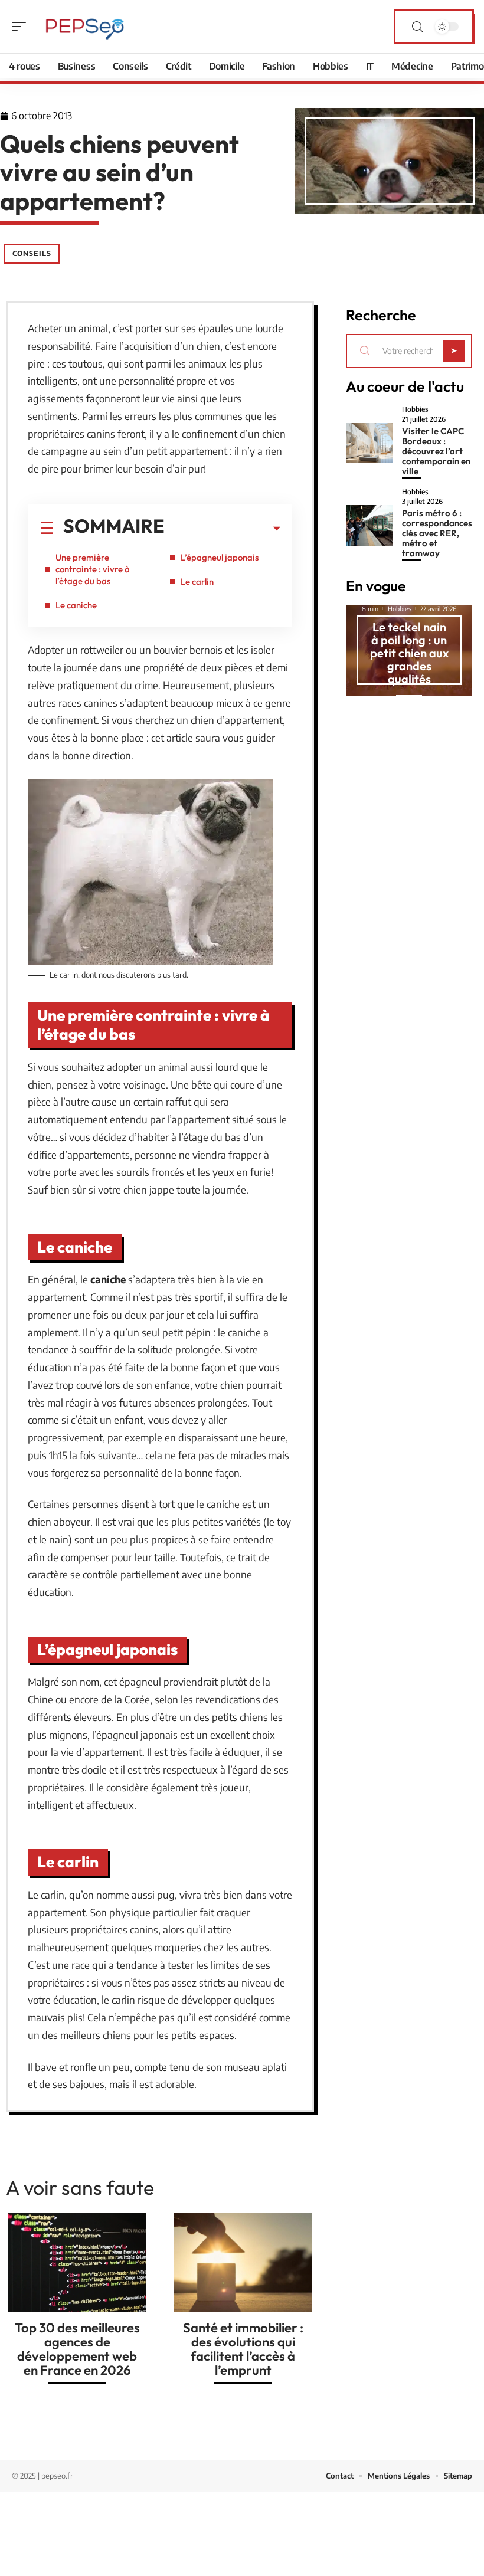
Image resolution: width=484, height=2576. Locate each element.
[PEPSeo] (85, 27)
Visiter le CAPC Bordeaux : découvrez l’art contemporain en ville (436, 451)
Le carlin (197, 581)
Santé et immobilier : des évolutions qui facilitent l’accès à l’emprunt (243, 2349)
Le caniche (76, 605)
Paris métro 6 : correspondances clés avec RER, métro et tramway (437, 533)
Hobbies (415, 409)
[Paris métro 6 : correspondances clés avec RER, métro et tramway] (369, 525)
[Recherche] (417, 27)
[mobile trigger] (22, 27)
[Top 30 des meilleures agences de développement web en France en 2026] (77, 2262)
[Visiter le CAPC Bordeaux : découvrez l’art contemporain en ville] (369, 443)
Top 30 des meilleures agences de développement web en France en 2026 (77, 2349)
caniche (108, 1279)
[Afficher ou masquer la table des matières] (223, 529)
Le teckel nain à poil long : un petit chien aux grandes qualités (409, 653)
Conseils (32, 253)
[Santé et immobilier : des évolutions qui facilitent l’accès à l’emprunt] (243, 2262)
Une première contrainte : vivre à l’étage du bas (93, 569)
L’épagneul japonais (220, 557)
